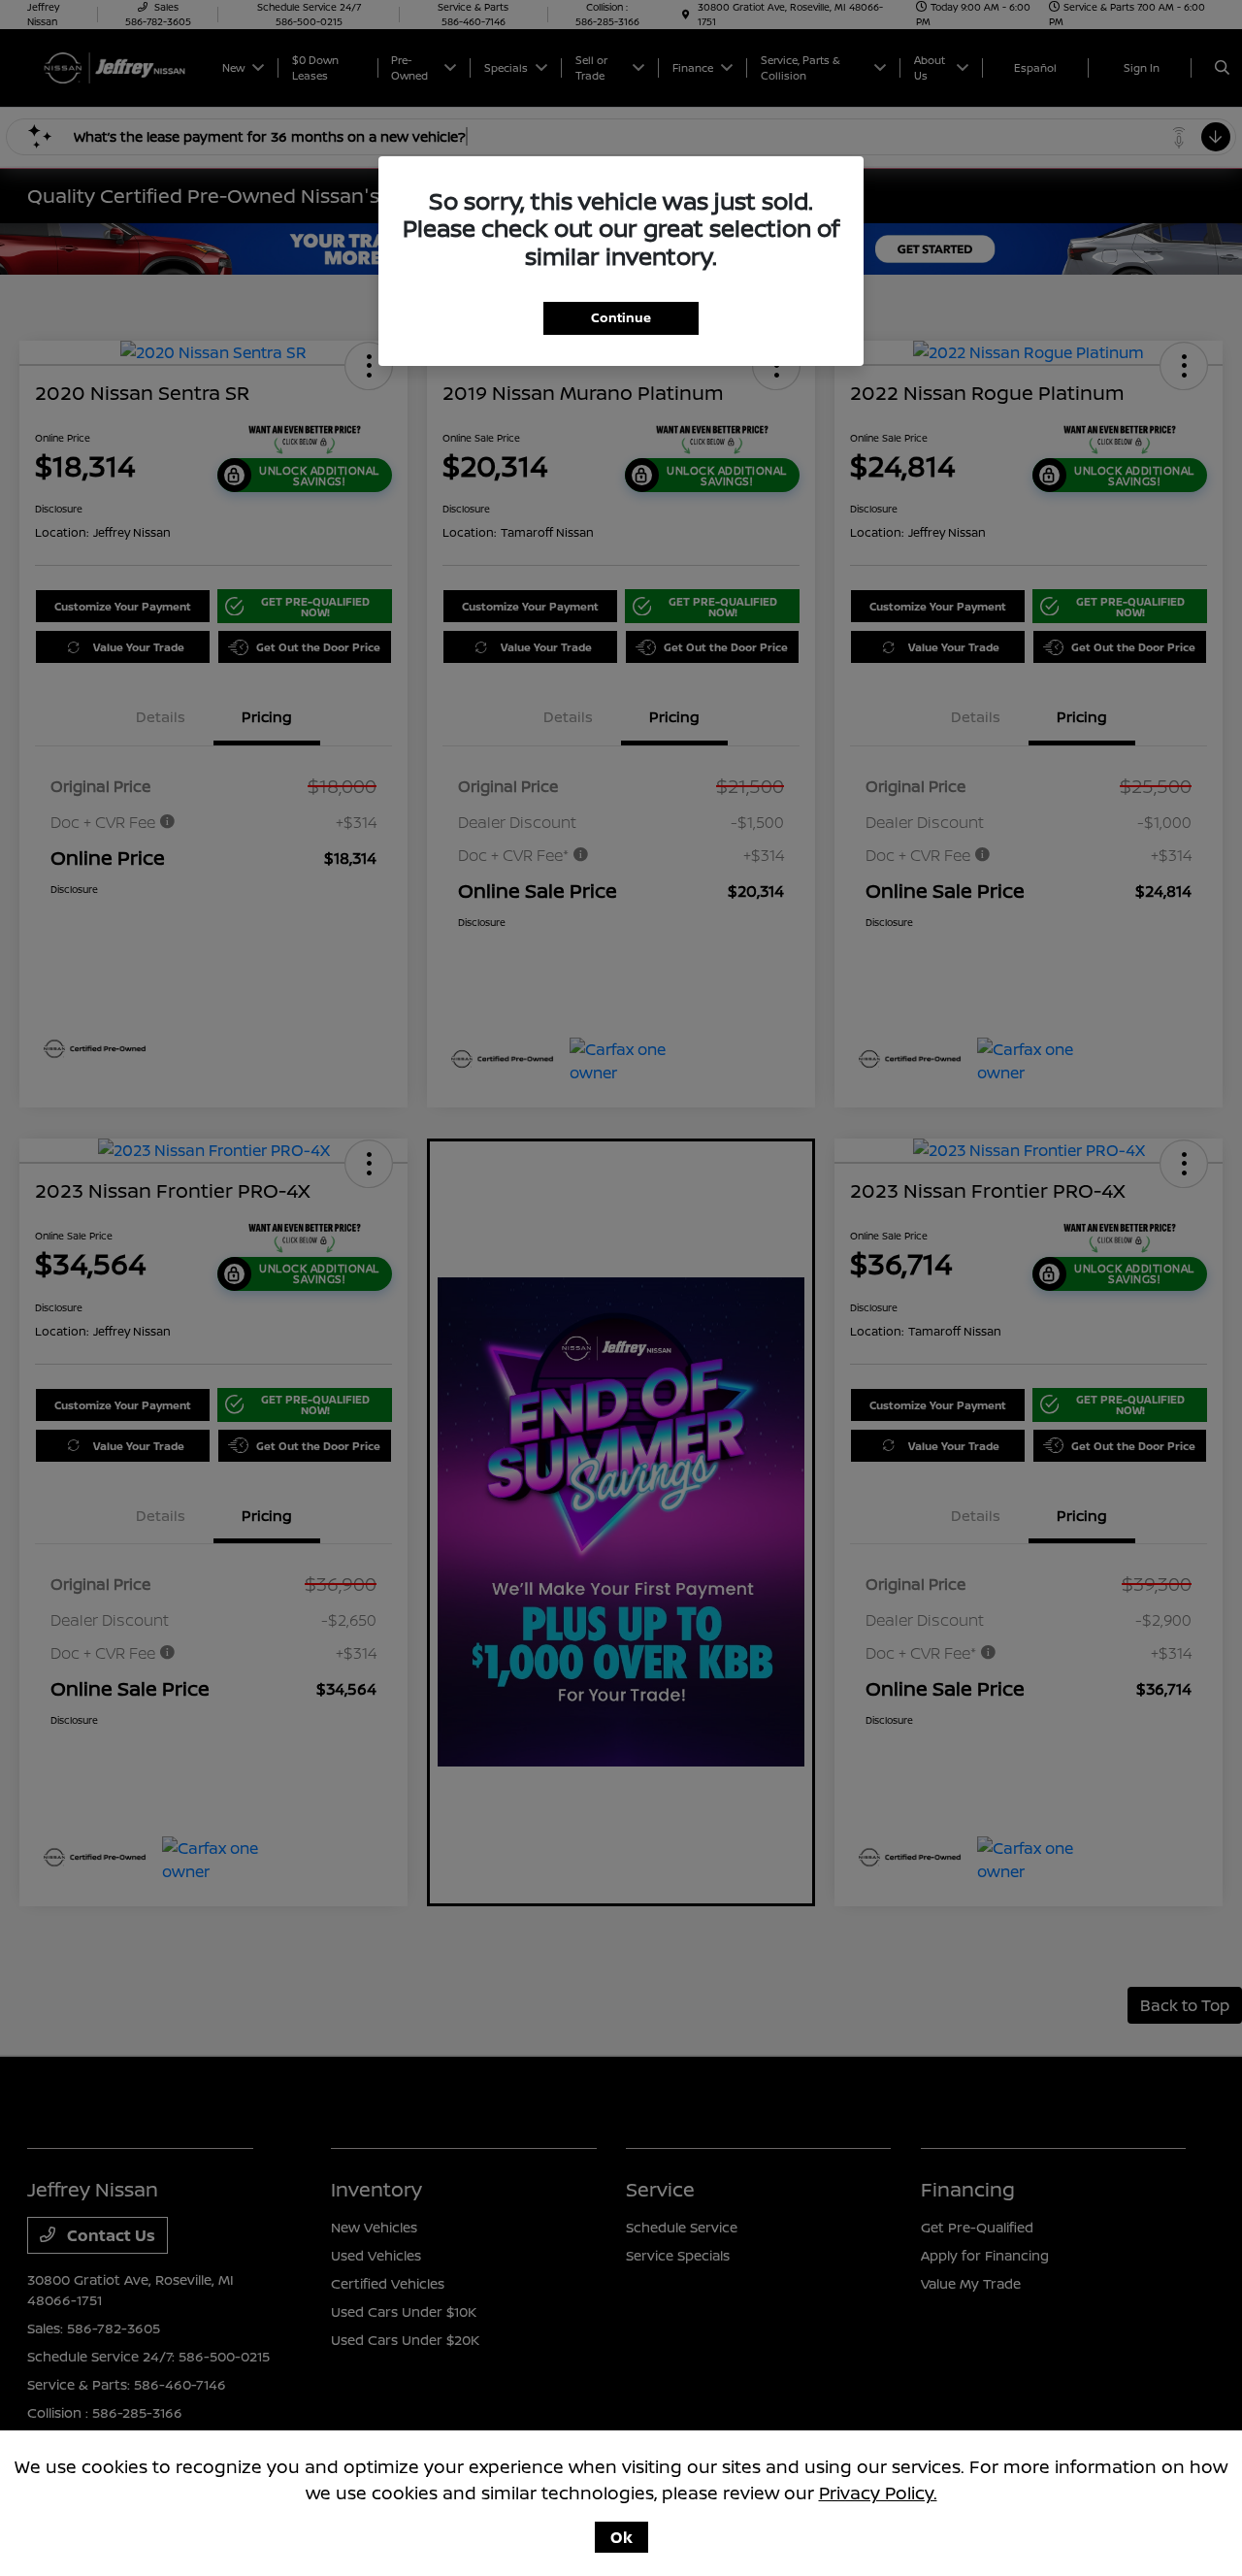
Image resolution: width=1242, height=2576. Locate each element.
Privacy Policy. (878, 2493)
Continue (621, 317)
